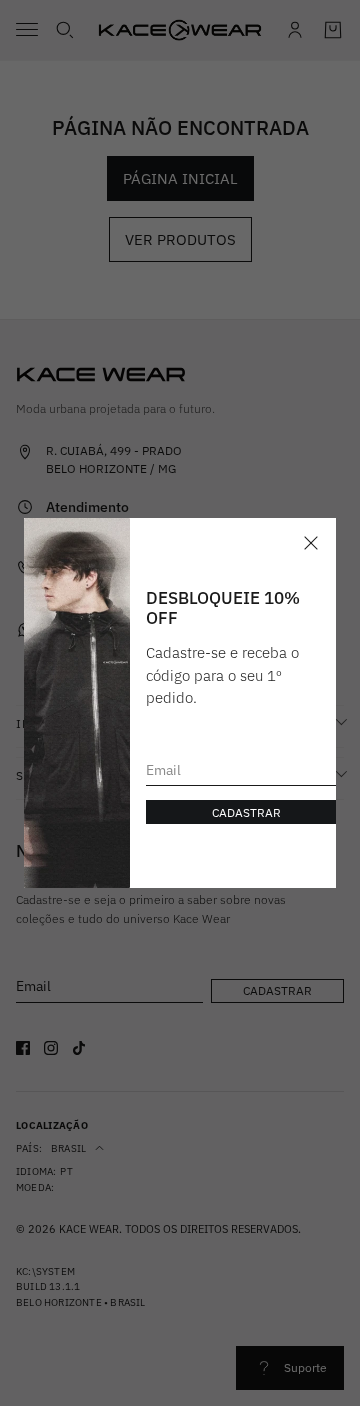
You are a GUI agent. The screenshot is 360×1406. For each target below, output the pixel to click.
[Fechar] (311, 543)
